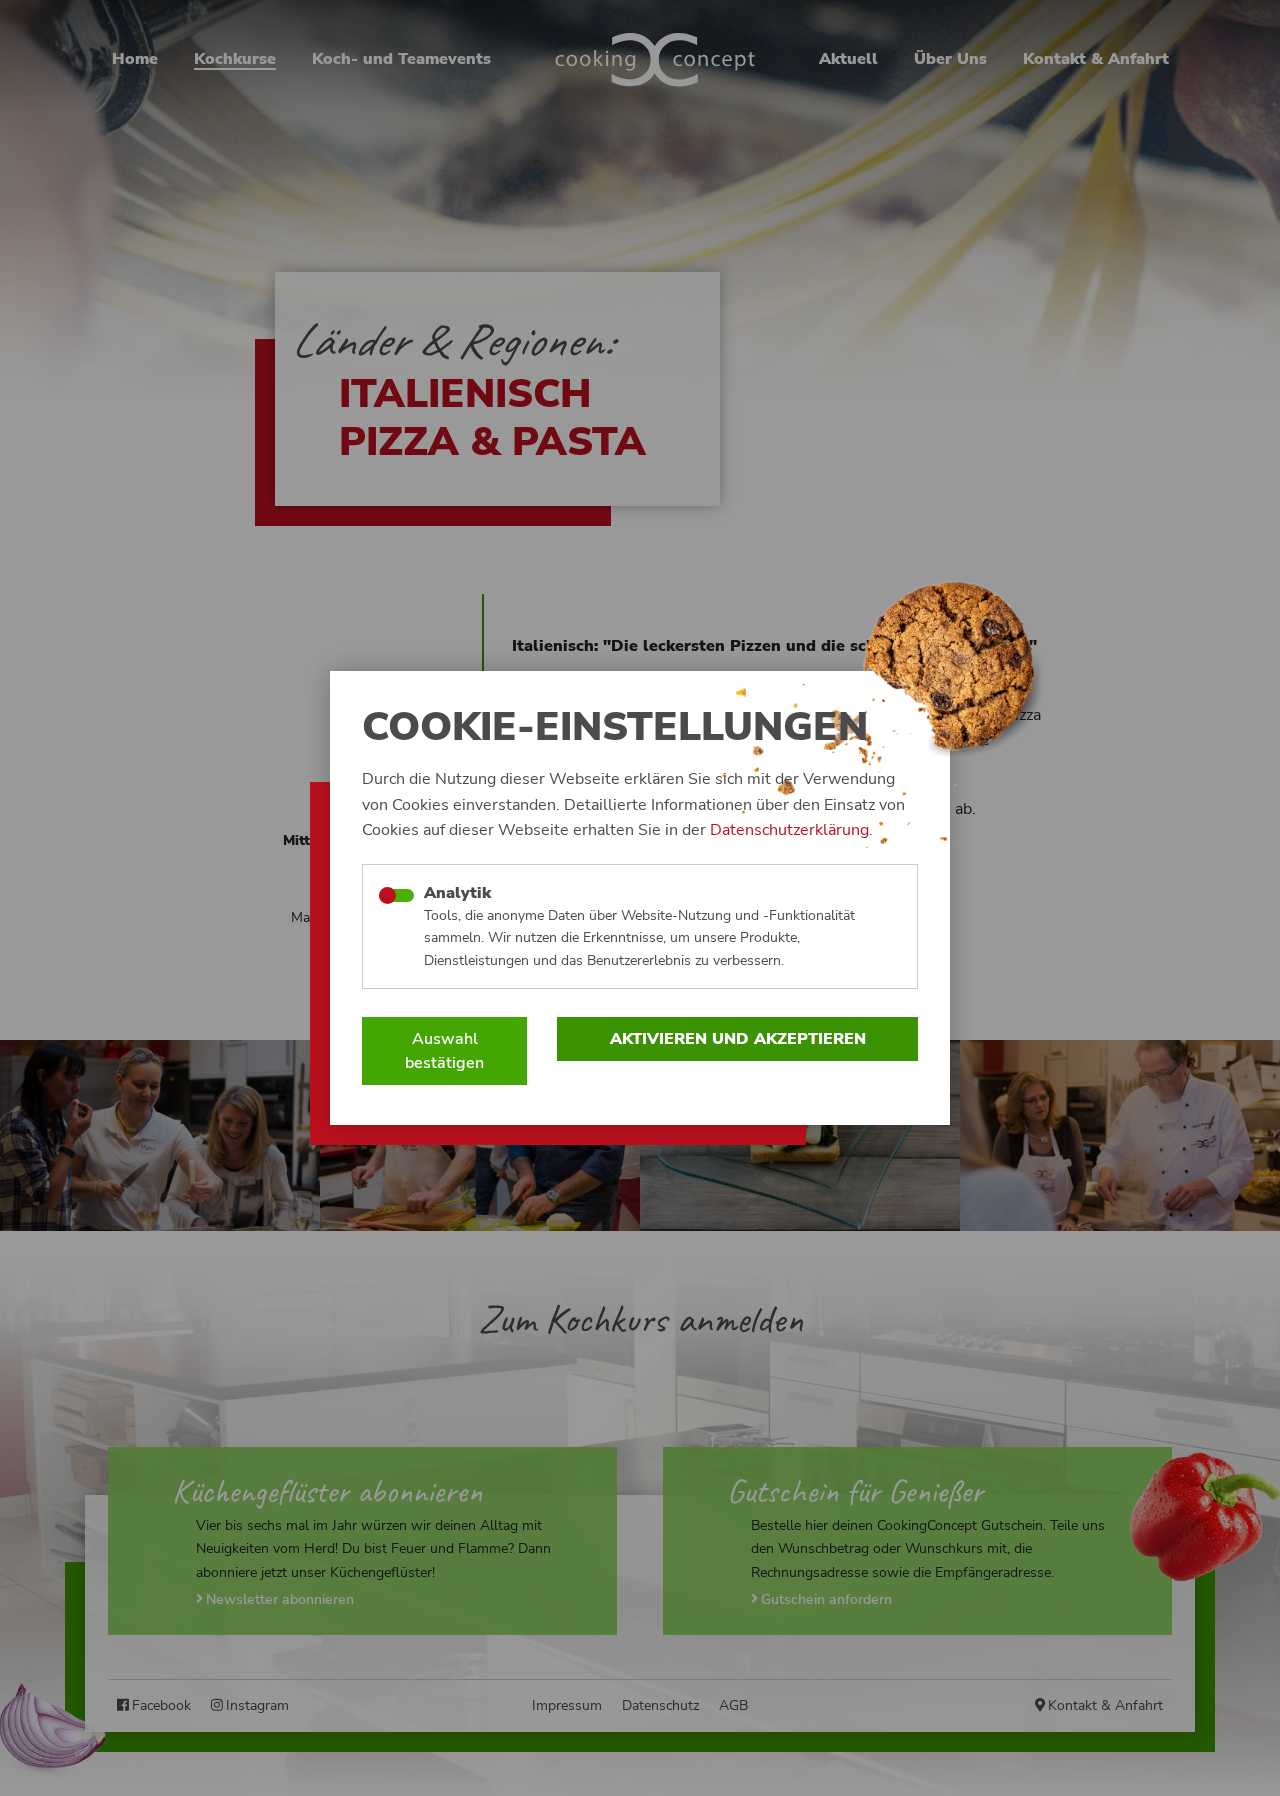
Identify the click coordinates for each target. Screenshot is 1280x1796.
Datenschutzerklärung (789, 830)
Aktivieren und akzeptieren (738, 1039)
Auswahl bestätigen (444, 1051)
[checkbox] (396, 895)
